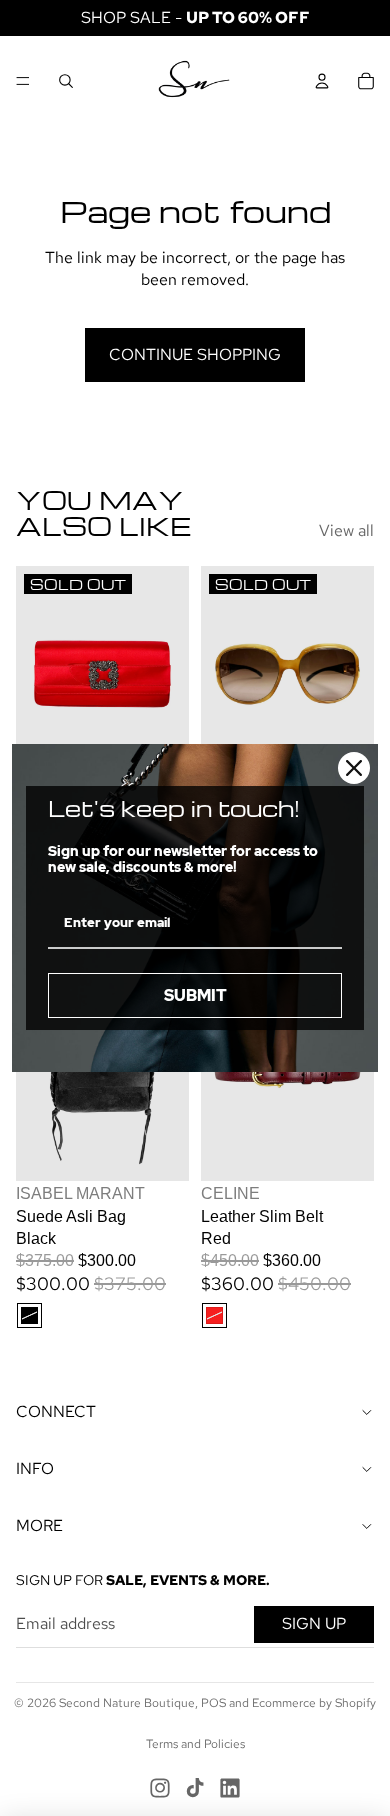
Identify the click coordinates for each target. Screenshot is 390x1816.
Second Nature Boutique (127, 1703)
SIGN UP (314, 1623)
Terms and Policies (195, 1744)
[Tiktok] (195, 1788)
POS (213, 1703)
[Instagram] (160, 1788)
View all (346, 530)
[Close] (354, 768)
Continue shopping (195, 354)
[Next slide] (173, 674)
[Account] (322, 81)
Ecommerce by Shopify (314, 1703)
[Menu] (23, 81)
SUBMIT (195, 995)
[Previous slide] (31, 674)
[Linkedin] (230, 1788)
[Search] (66, 81)
